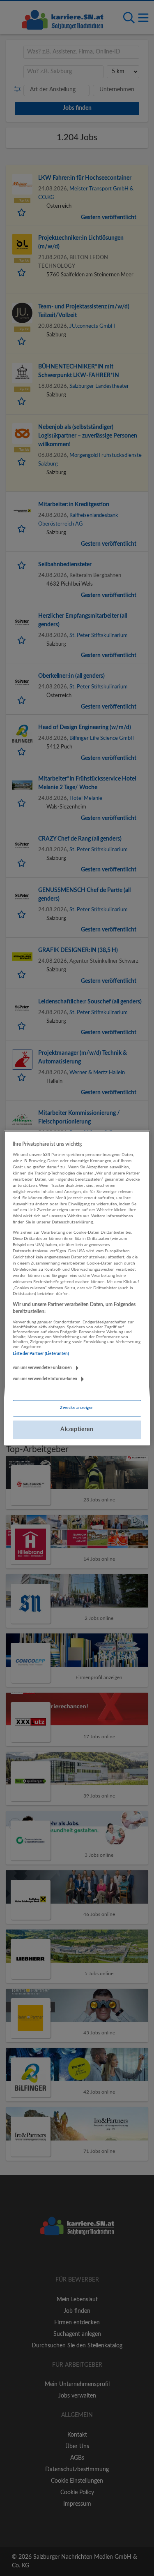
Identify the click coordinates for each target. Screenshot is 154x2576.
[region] (77, 1288)
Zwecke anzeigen (77, 1408)
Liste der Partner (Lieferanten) (41, 1354)
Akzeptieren (77, 1429)
